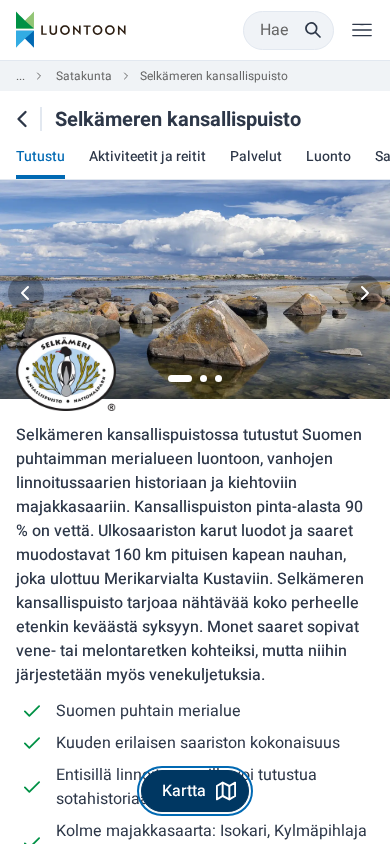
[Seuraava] (364, 293)
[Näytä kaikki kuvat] (195, 293)
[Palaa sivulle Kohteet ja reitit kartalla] (22, 119)
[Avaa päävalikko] (362, 30)
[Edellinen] (26, 293)
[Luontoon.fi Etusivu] (71, 30)
